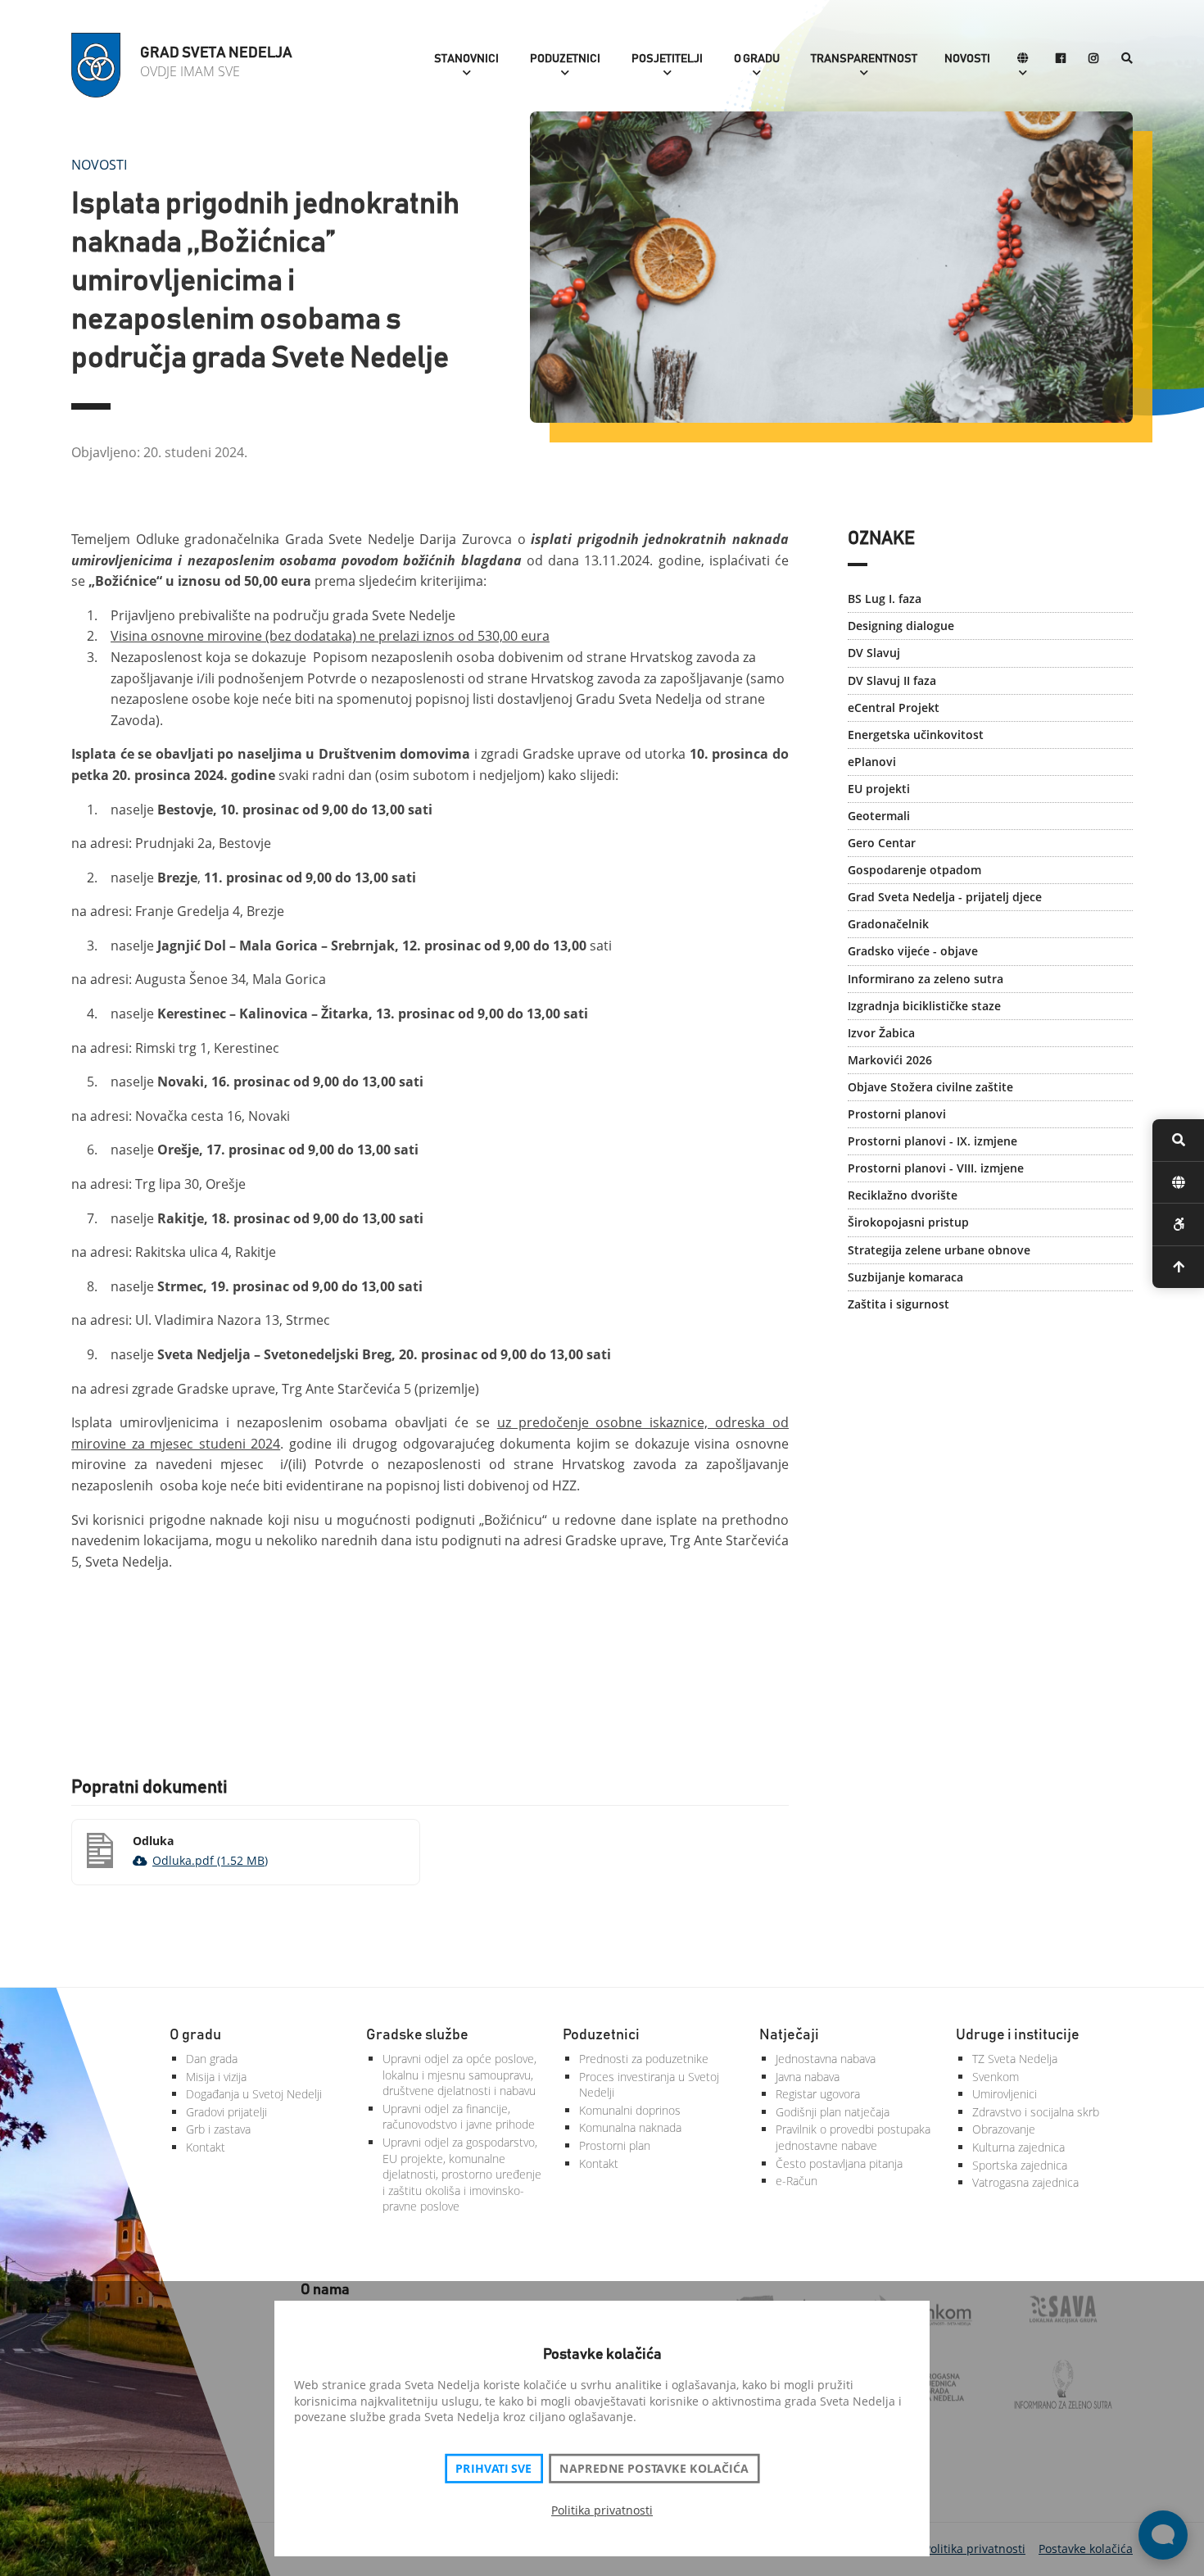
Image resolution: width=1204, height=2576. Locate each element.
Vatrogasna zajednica (1025, 2182)
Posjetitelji (667, 59)
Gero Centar (882, 843)
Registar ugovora (818, 2094)
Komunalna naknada (630, 2127)
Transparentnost (864, 59)
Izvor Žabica (881, 1033)
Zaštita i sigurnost (898, 1304)
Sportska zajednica (1020, 2165)
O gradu (757, 59)
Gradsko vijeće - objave (913, 951)
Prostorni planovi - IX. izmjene (932, 1141)
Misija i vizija (216, 2077)
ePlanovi (872, 762)
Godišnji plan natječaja (833, 2112)
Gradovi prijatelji (226, 2112)
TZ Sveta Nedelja (1015, 2059)
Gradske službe (417, 2035)
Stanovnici (466, 59)
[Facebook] (1061, 59)
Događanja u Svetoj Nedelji (254, 2094)
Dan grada (212, 2059)
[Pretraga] (1127, 59)
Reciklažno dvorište (903, 1195)
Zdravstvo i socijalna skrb (1036, 2112)
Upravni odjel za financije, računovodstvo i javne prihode (459, 2117)
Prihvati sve (493, 2469)
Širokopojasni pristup (908, 1222)
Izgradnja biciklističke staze (924, 1006)
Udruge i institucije (1018, 2035)
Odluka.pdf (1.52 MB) (210, 1860)
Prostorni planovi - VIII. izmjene (936, 1168)
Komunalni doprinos (630, 2110)
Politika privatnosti (602, 2510)
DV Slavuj (874, 653)
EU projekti (879, 789)
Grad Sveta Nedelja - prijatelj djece (945, 897)
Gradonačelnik (888, 924)
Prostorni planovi (897, 1114)
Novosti (967, 59)
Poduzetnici (565, 59)
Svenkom (996, 2077)
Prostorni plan (615, 2145)
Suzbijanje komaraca (905, 1277)
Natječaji (789, 2035)
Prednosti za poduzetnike (644, 2059)
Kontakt (206, 2147)
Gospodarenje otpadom (914, 870)
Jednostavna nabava (826, 2059)
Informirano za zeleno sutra (926, 979)
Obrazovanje (1004, 2129)
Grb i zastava (218, 2129)
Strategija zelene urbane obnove (939, 1250)
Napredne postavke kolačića (654, 2469)
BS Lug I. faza (885, 599)
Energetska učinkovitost (916, 735)
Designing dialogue (901, 626)
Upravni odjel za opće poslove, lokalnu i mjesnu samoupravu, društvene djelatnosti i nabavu (459, 2075)
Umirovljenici (1005, 2094)
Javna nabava (808, 2077)
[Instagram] (1093, 59)
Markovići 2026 (890, 1060)
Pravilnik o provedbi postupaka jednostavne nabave (853, 2137)
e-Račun (797, 2181)
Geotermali (879, 816)
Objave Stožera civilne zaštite (930, 1087)
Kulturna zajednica (1018, 2147)
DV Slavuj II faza (892, 680)
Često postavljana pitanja (839, 2163)
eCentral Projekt (894, 707)
